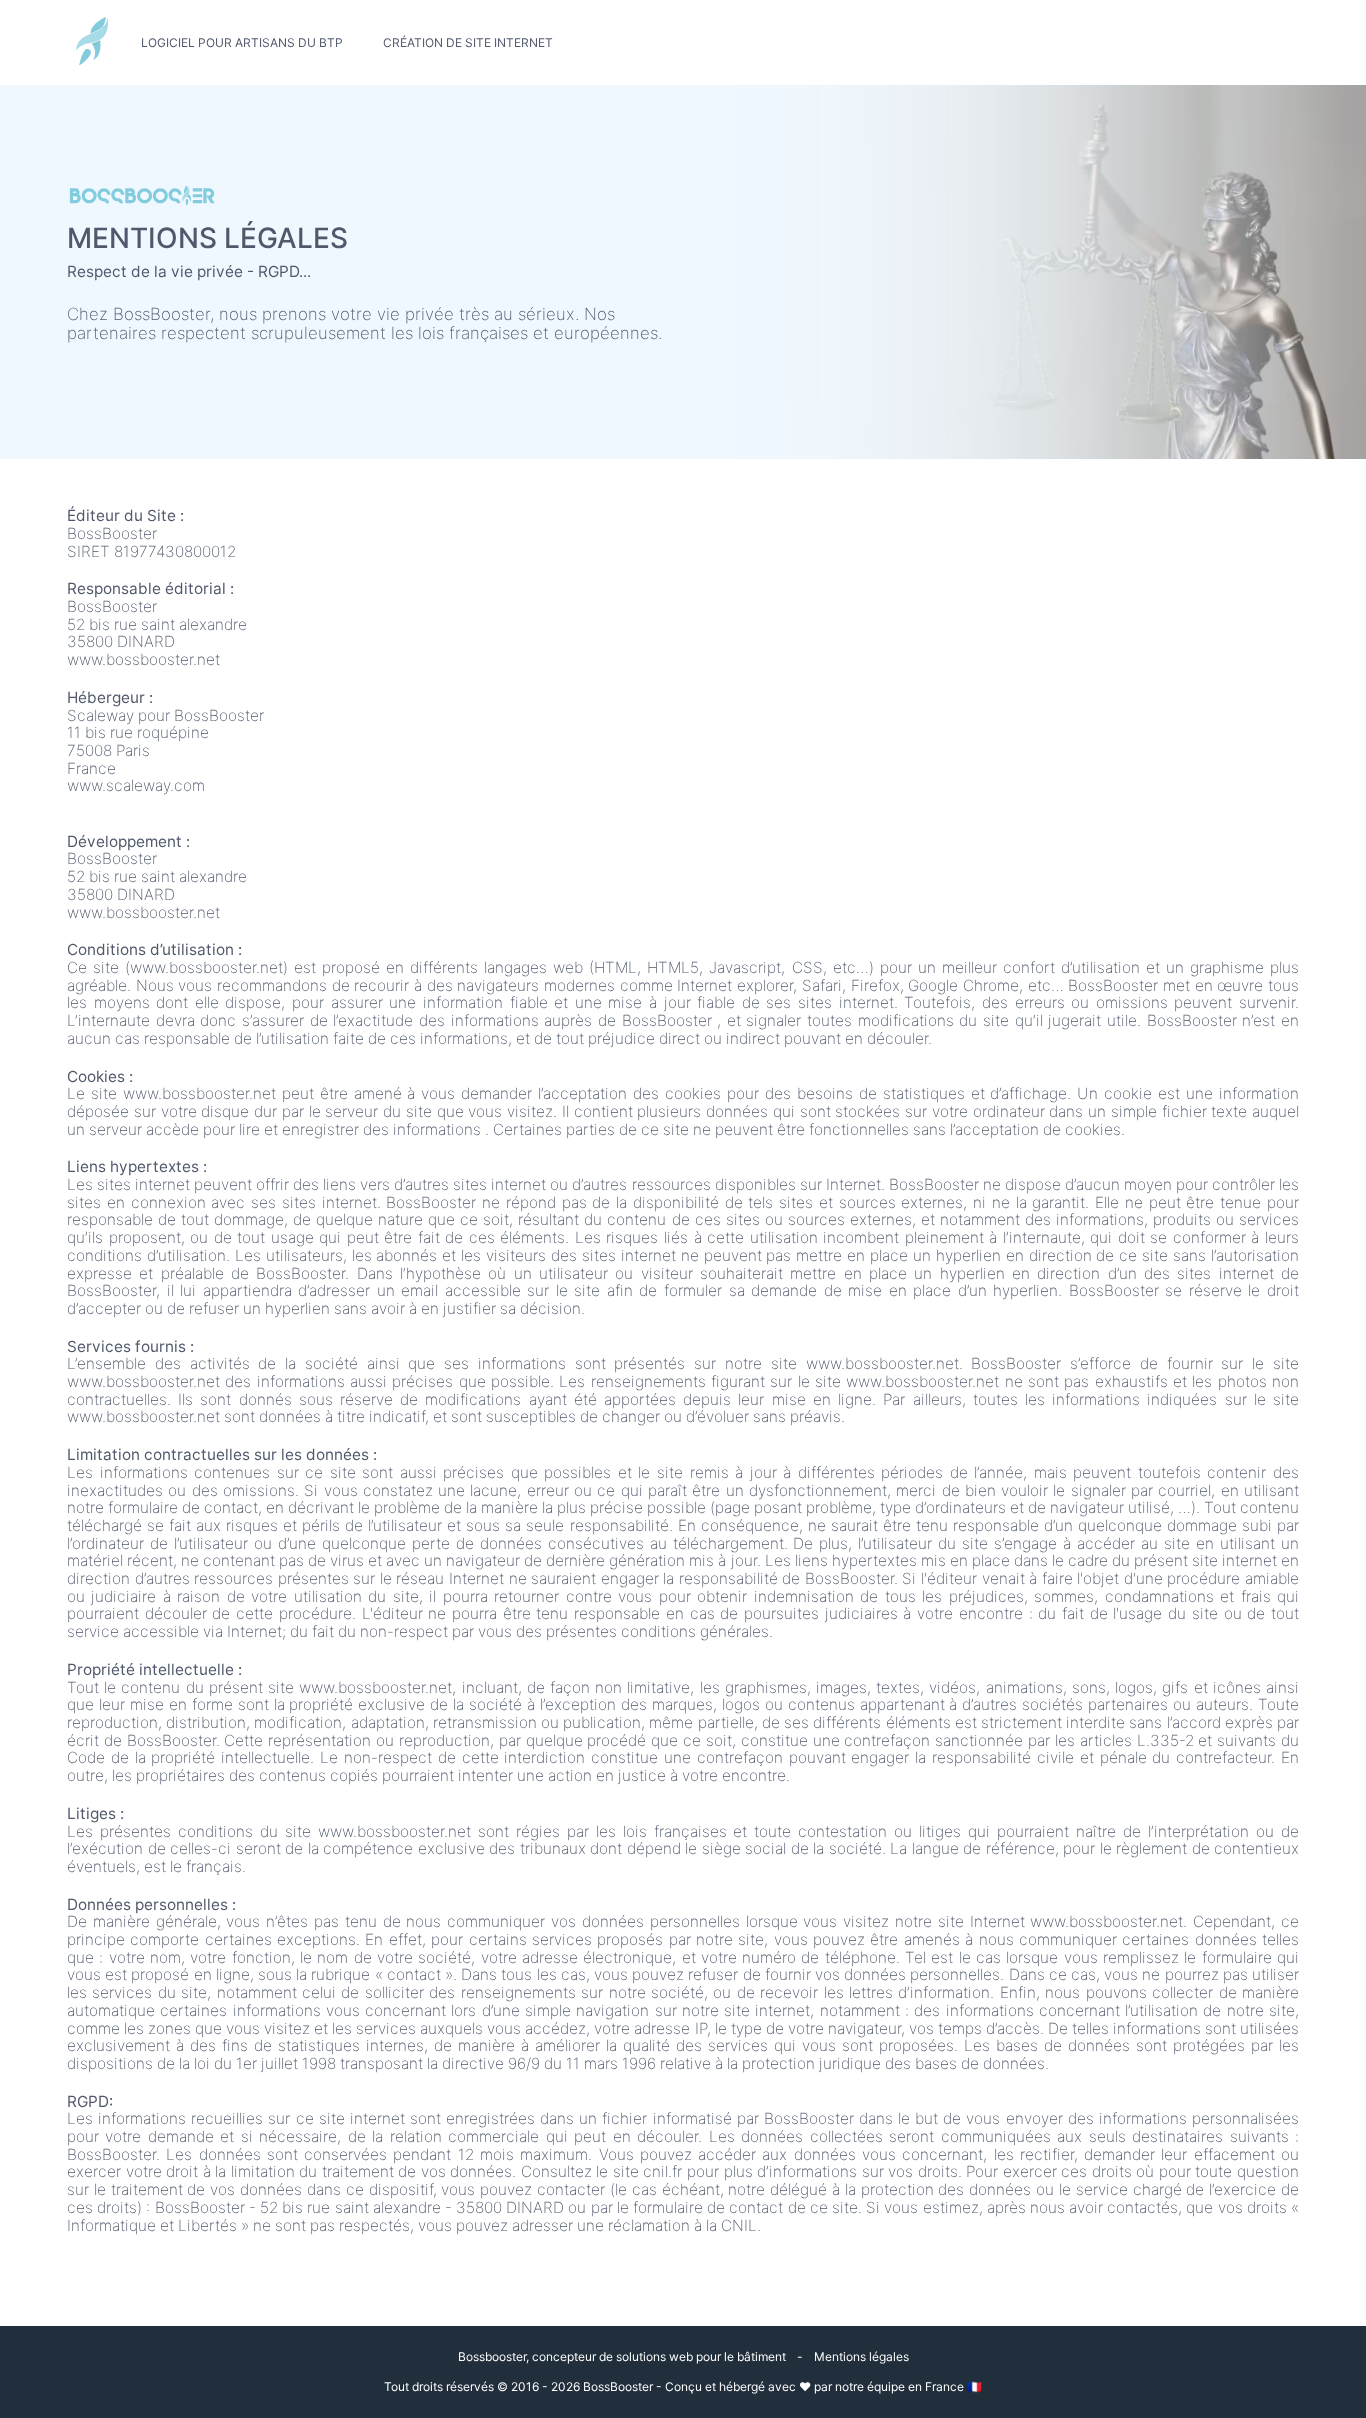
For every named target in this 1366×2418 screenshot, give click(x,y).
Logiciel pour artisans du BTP (242, 43)
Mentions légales (861, 2356)
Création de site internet (468, 43)
